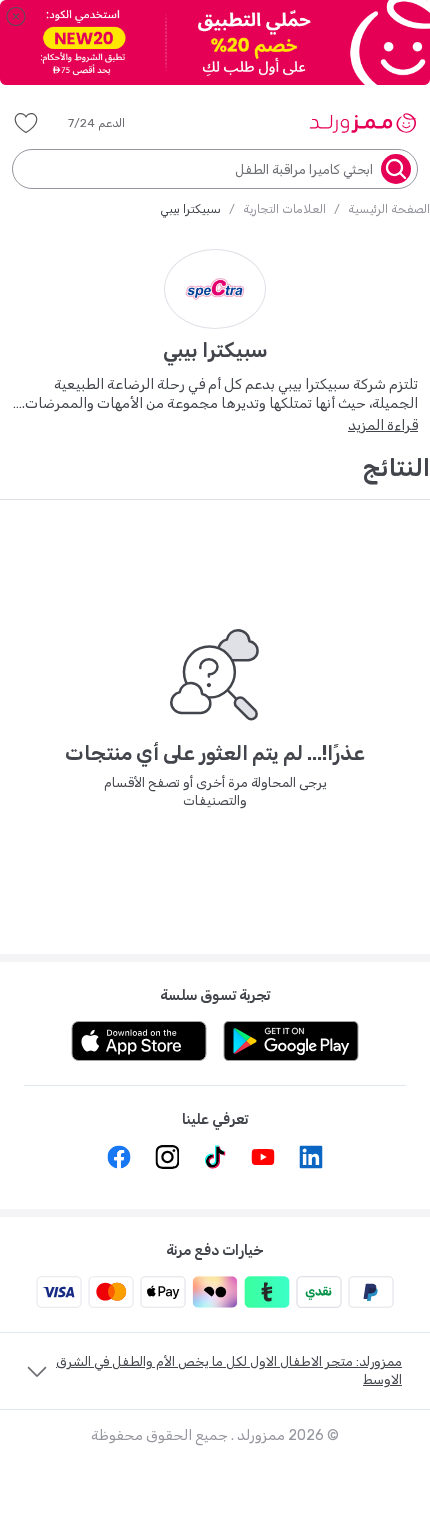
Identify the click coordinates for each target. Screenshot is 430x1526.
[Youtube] (263, 1157)
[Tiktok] (215, 1157)
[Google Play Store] (291, 1041)
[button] (110, 123)
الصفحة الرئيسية (389, 209)
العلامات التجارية (284, 209)
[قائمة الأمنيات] (26, 123)
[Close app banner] (16, 16)
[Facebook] (119, 1157)
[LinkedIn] (311, 1157)
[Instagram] (167, 1157)
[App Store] (139, 1041)
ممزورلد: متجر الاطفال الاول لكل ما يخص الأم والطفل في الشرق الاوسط (229, 1370)
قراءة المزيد (383, 425)
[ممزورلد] (362, 123)
